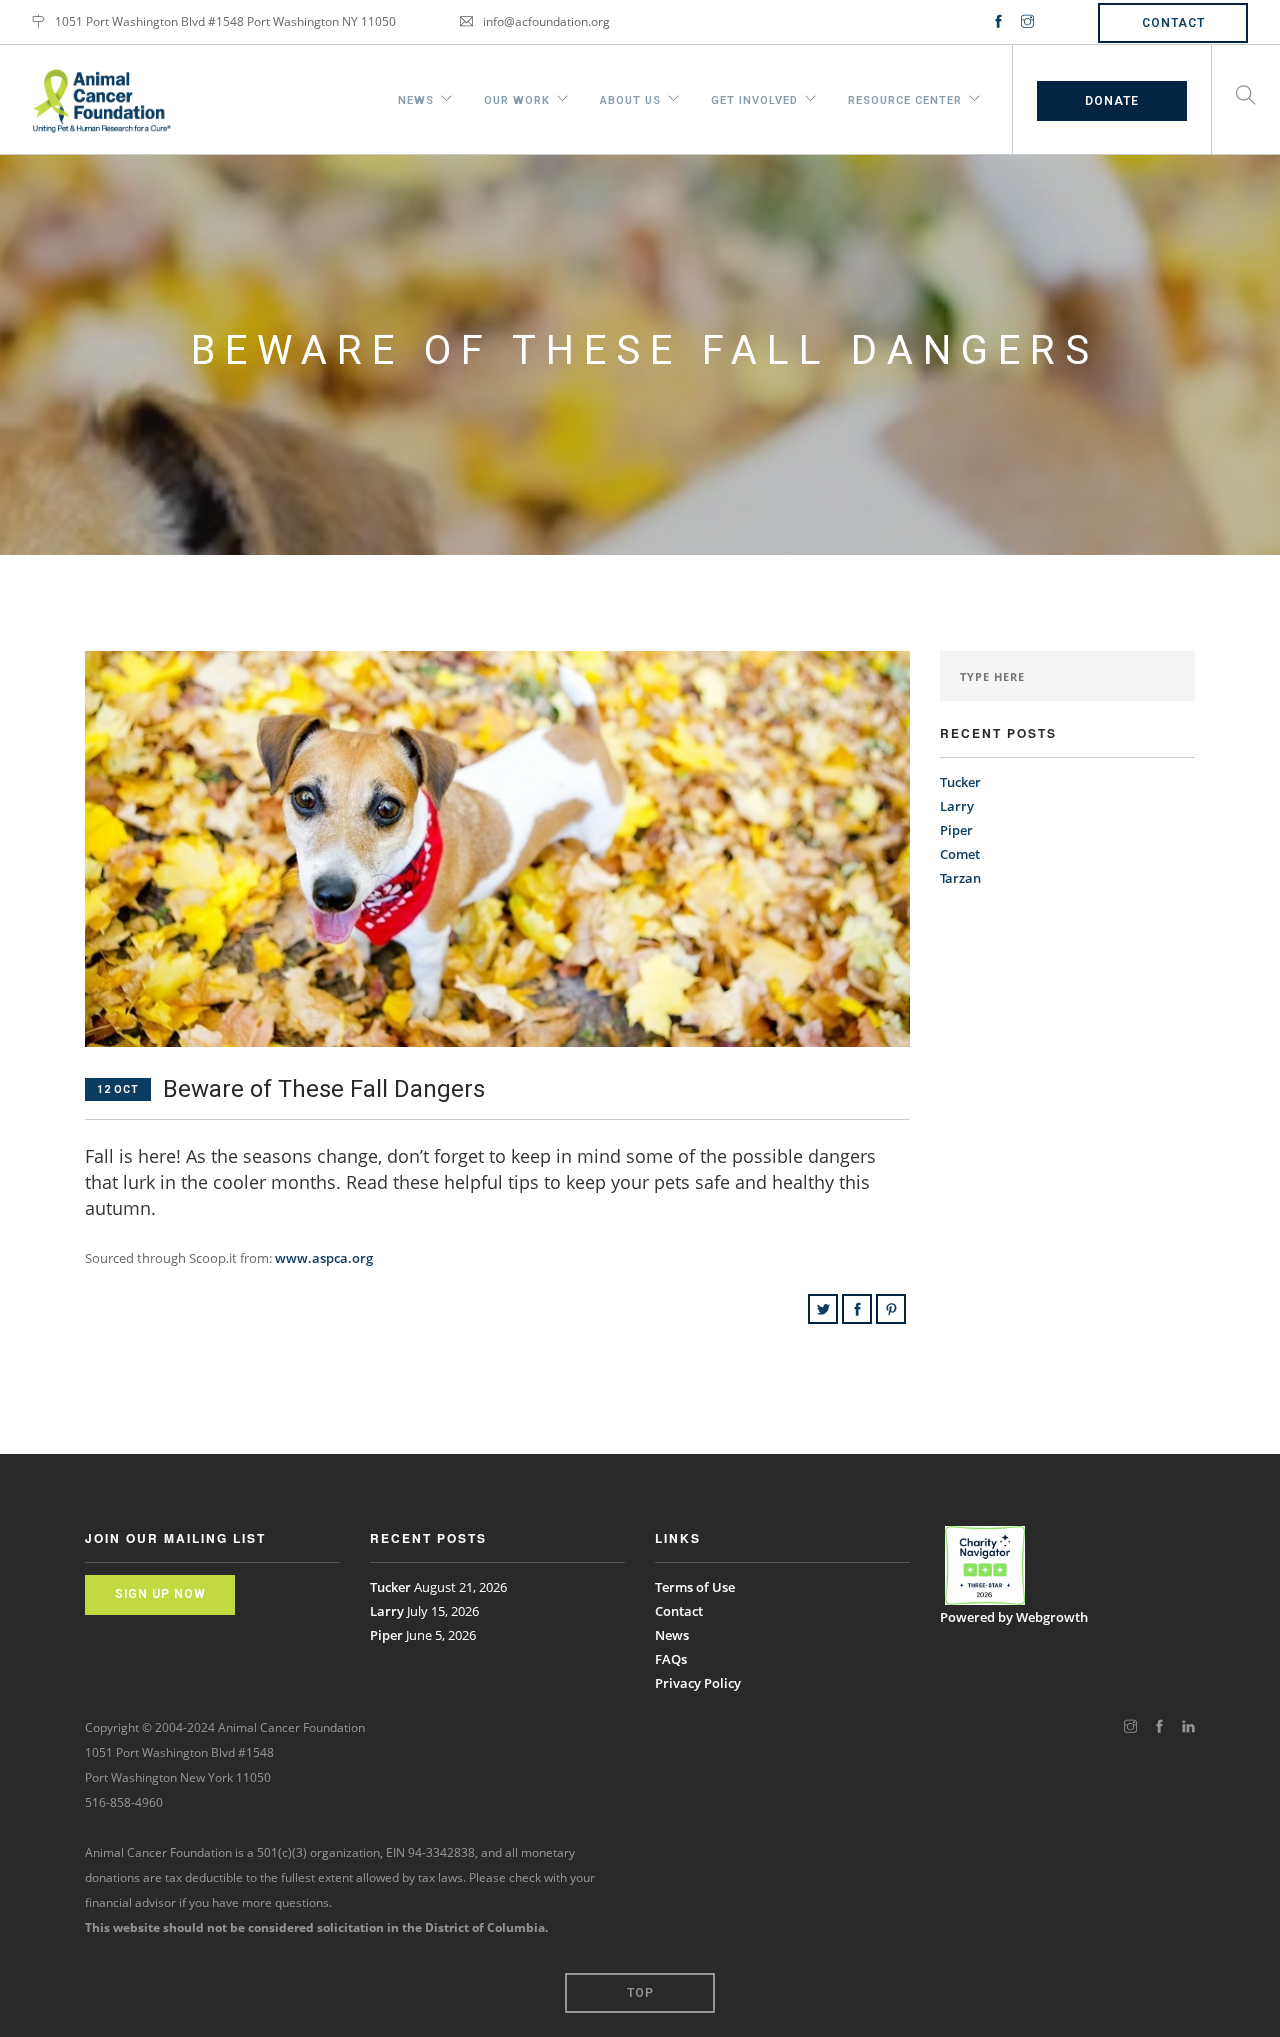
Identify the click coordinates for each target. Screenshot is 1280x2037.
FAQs (671, 1659)
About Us (630, 98)
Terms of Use (695, 1587)
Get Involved (754, 98)
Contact (1173, 23)
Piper (956, 830)
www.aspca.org (324, 1258)
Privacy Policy (698, 1683)
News (416, 98)
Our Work (517, 98)
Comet (960, 854)
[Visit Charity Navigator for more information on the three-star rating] (985, 1566)
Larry (957, 806)
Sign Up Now (160, 1594)
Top (640, 1993)
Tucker (960, 782)
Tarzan (960, 878)
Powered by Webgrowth (1014, 1617)
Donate (1112, 101)
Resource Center (905, 98)
